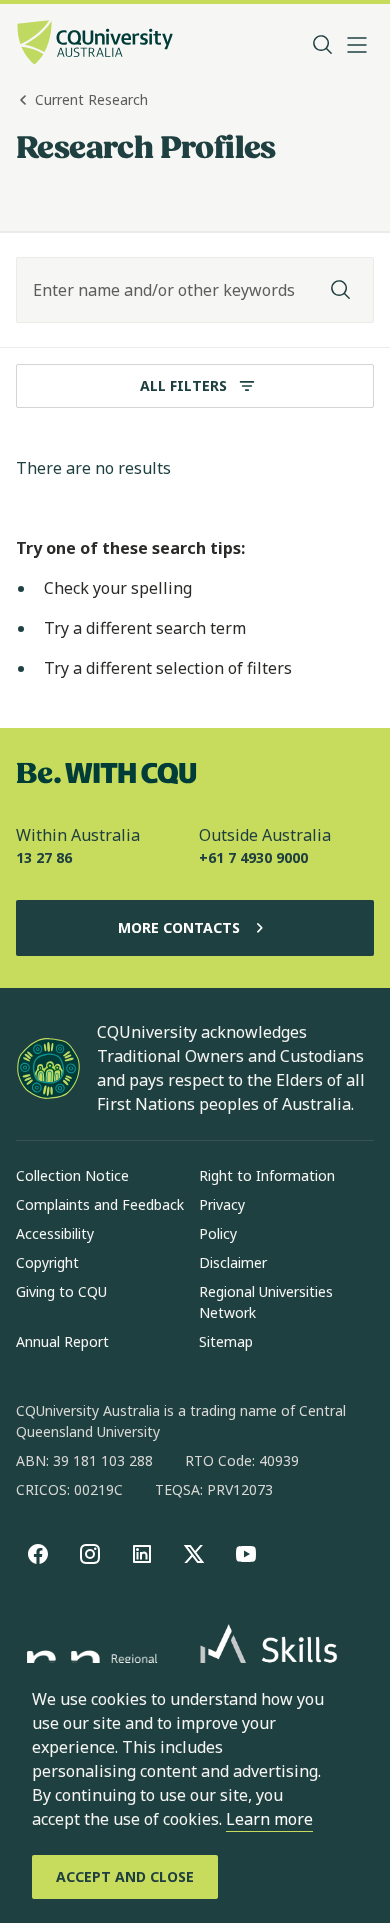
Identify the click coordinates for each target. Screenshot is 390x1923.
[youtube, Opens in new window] (246, 1554)
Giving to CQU (61, 1291)
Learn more (269, 1819)
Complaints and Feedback (100, 1204)
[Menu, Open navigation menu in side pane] (357, 45)
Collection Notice (72, 1175)
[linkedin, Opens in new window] (142, 1554)
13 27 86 (44, 857)
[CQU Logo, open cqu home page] (95, 44)
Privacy (222, 1204)
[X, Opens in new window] (194, 1554)
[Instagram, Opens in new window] (90, 1554)
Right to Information (267, 1175)
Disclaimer (233, 1262)
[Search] (341, 290)
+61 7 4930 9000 (253, 857)
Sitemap (226, 1341)
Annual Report (62, 1341)
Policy (218, 1233)
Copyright (47, 1262)
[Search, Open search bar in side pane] (323, 45)
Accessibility (55, 1233)
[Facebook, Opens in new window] (38, 1554)
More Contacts (179, 927)
